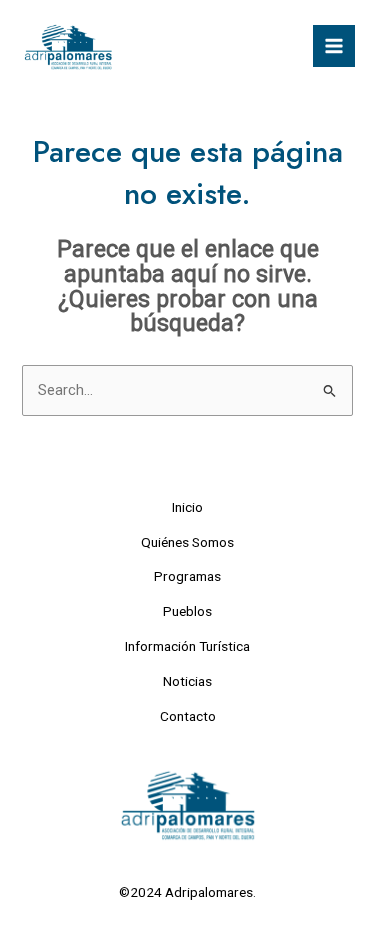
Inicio (187, 507)
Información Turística (187, 646)
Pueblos (187, 611)
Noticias (187, 681)
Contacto (188, 716)
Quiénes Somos (187, 542)
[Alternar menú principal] (334, 46)
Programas (187, 576)
